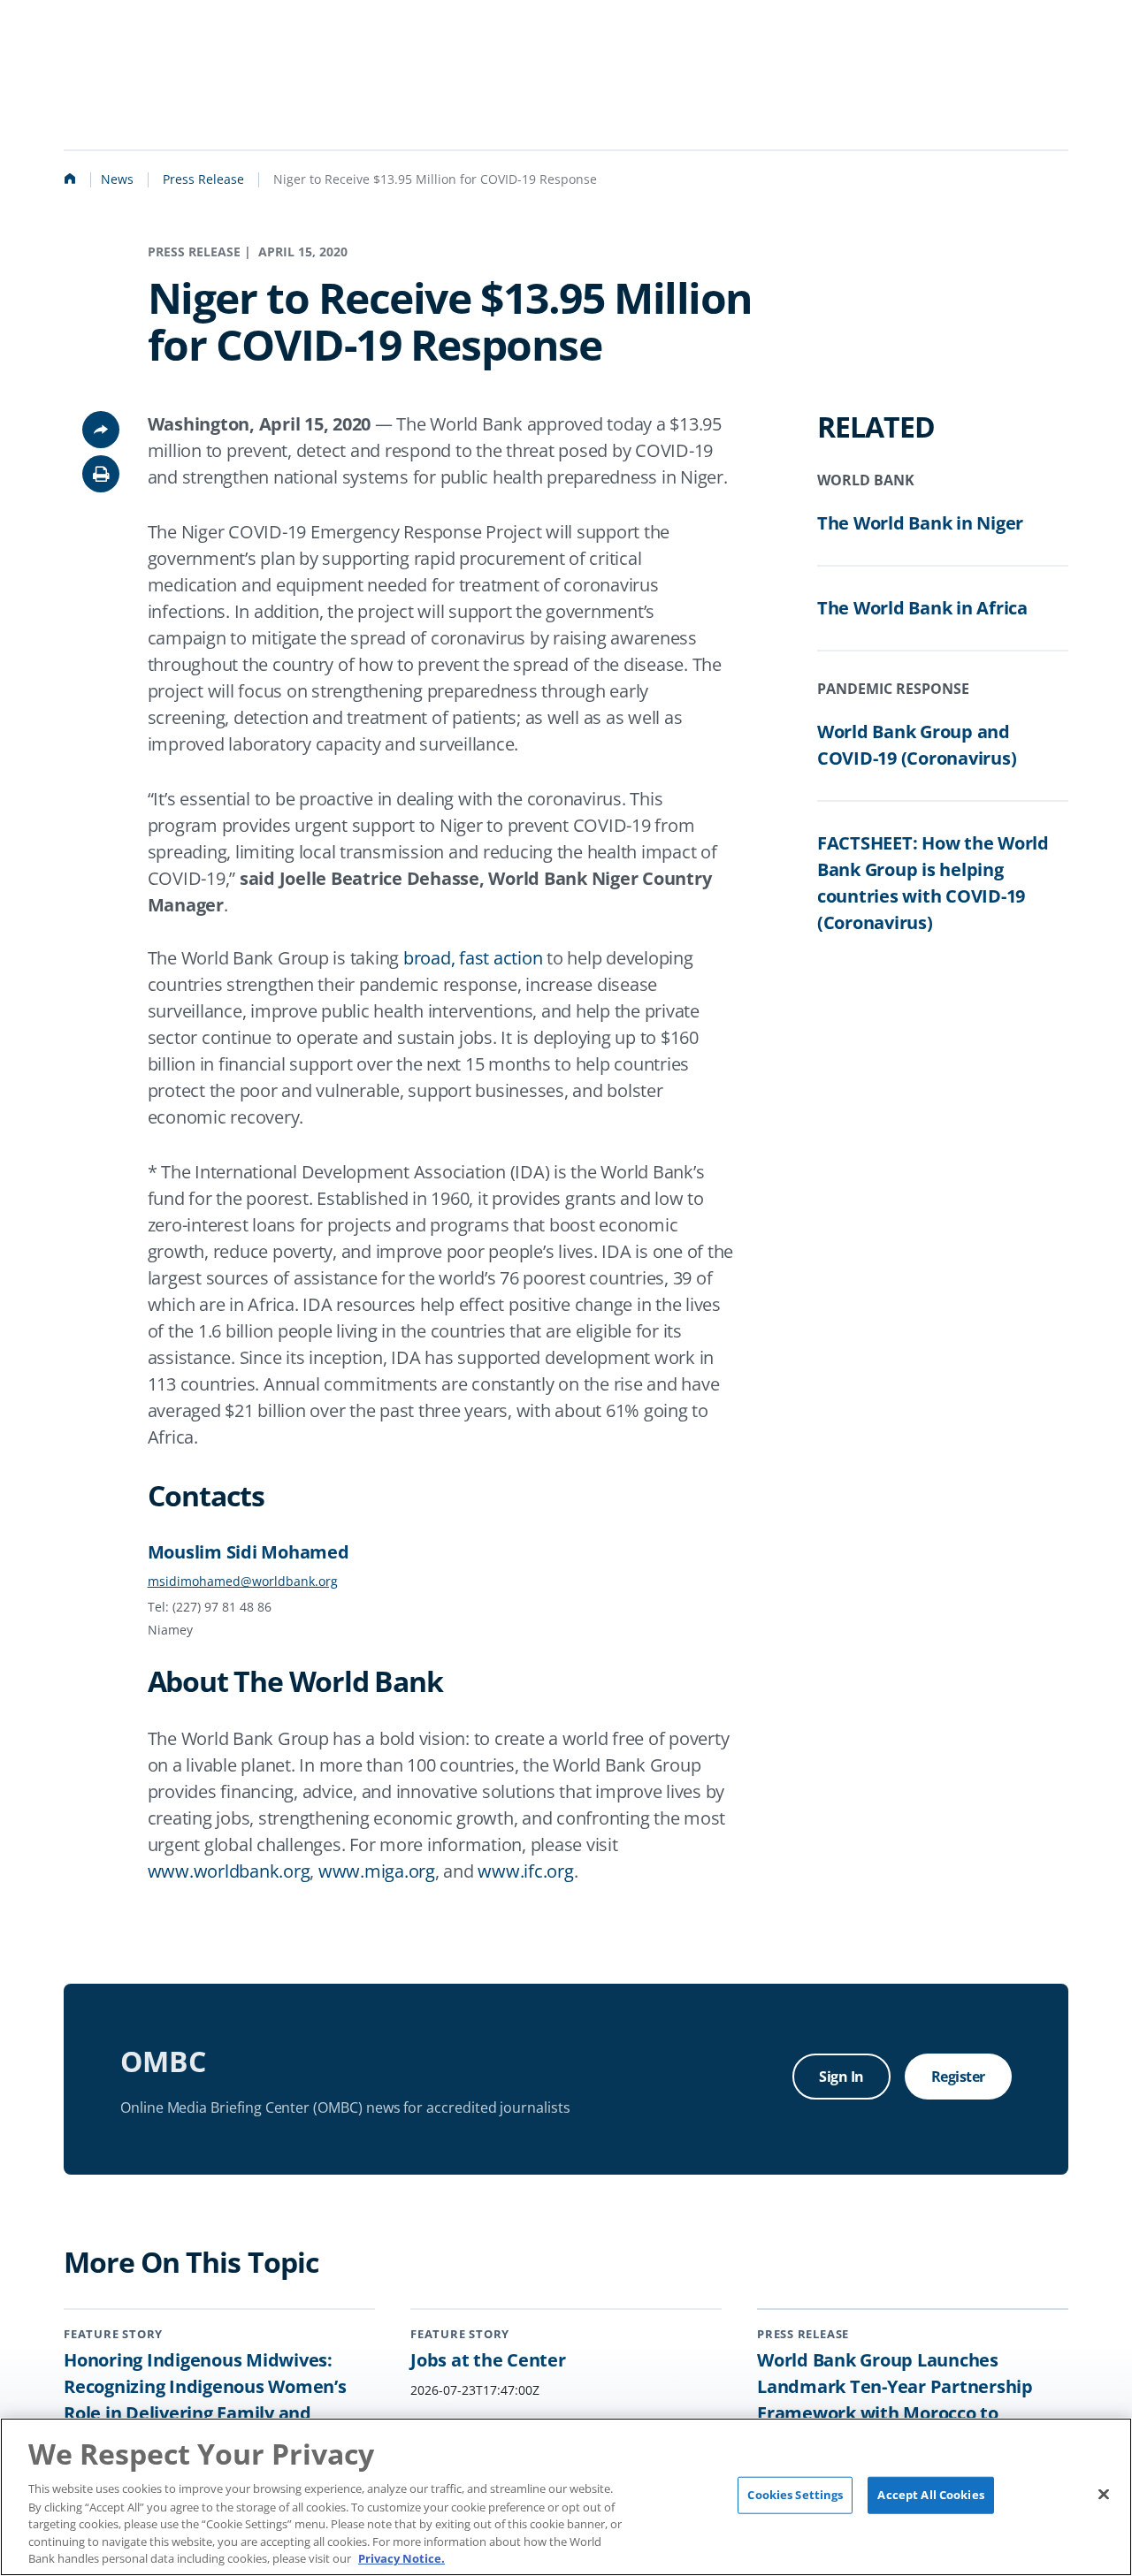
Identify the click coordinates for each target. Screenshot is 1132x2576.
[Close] (1104, 2495)
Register (958, 2077)
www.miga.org (377, 1871)
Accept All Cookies (930, 2495)
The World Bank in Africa (922, 608)
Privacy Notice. (402, 2557)
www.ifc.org (525, 1871)
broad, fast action (473, 958)
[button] (101, 474)
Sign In (841, 2077)
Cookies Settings (795, 2495)
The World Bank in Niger (920, 523)
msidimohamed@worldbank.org (243, 1581)
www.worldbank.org (229, 1871)
